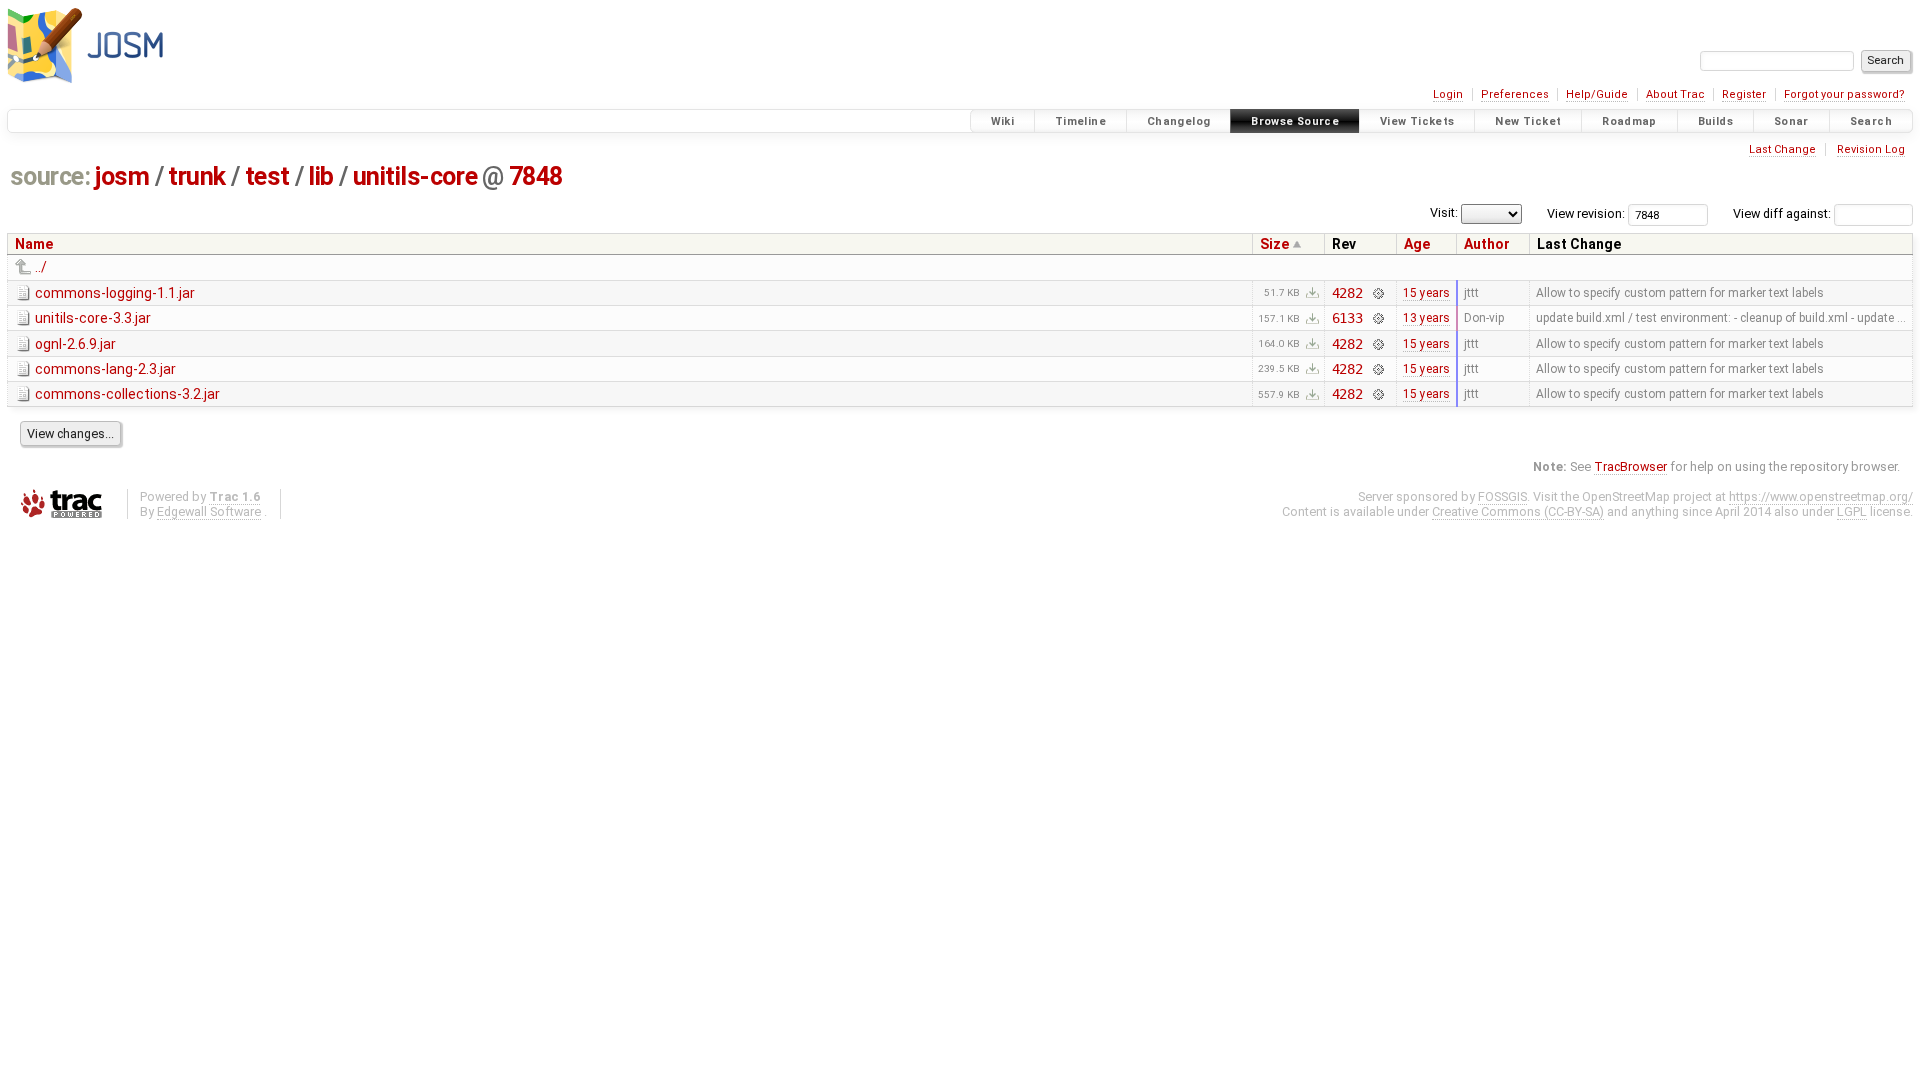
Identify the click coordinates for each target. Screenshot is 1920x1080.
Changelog (1178, 121)
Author (1487, 244)
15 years (1426, 293)
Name (34, 244)
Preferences (1515, 94)
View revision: (1586, 213)
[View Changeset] (1377, 293)
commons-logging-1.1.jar (115, 293)
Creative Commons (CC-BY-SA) (1518, 511)
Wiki (1003, 121)
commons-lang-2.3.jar (105, 369)
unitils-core (415, 176)
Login (1448, 94)
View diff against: (1783, 213)
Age (1417, 244)
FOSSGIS (1502, 496)
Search (1871, 121)
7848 (536, 176)
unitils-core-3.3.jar (93, 318)
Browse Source (1295, 121)
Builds (1715, 121)
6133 (1347, 318)
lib (321, 176)
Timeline (1080, 121)
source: (50, 176)
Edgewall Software (209, 511)
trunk (197, 176)
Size (1274, 244)
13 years (1426, 318)
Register (1744, 94)
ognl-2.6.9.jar (75, 344)
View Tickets (1417, 121)
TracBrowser (1630, 466)
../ (41, 267)
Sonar (1791, 121)
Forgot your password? (1844, 94)
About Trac (1675, 94)
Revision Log (1871, 149)
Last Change (1782, 149)
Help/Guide (1597, 94)
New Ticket (1528, 121)
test (267, 176)
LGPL (1852, 511)
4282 (1347, 293)
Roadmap (1629, 121)
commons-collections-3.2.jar (127, 394)
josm (122, 176)
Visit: (1444, 212)
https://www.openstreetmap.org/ (1821, 496)
